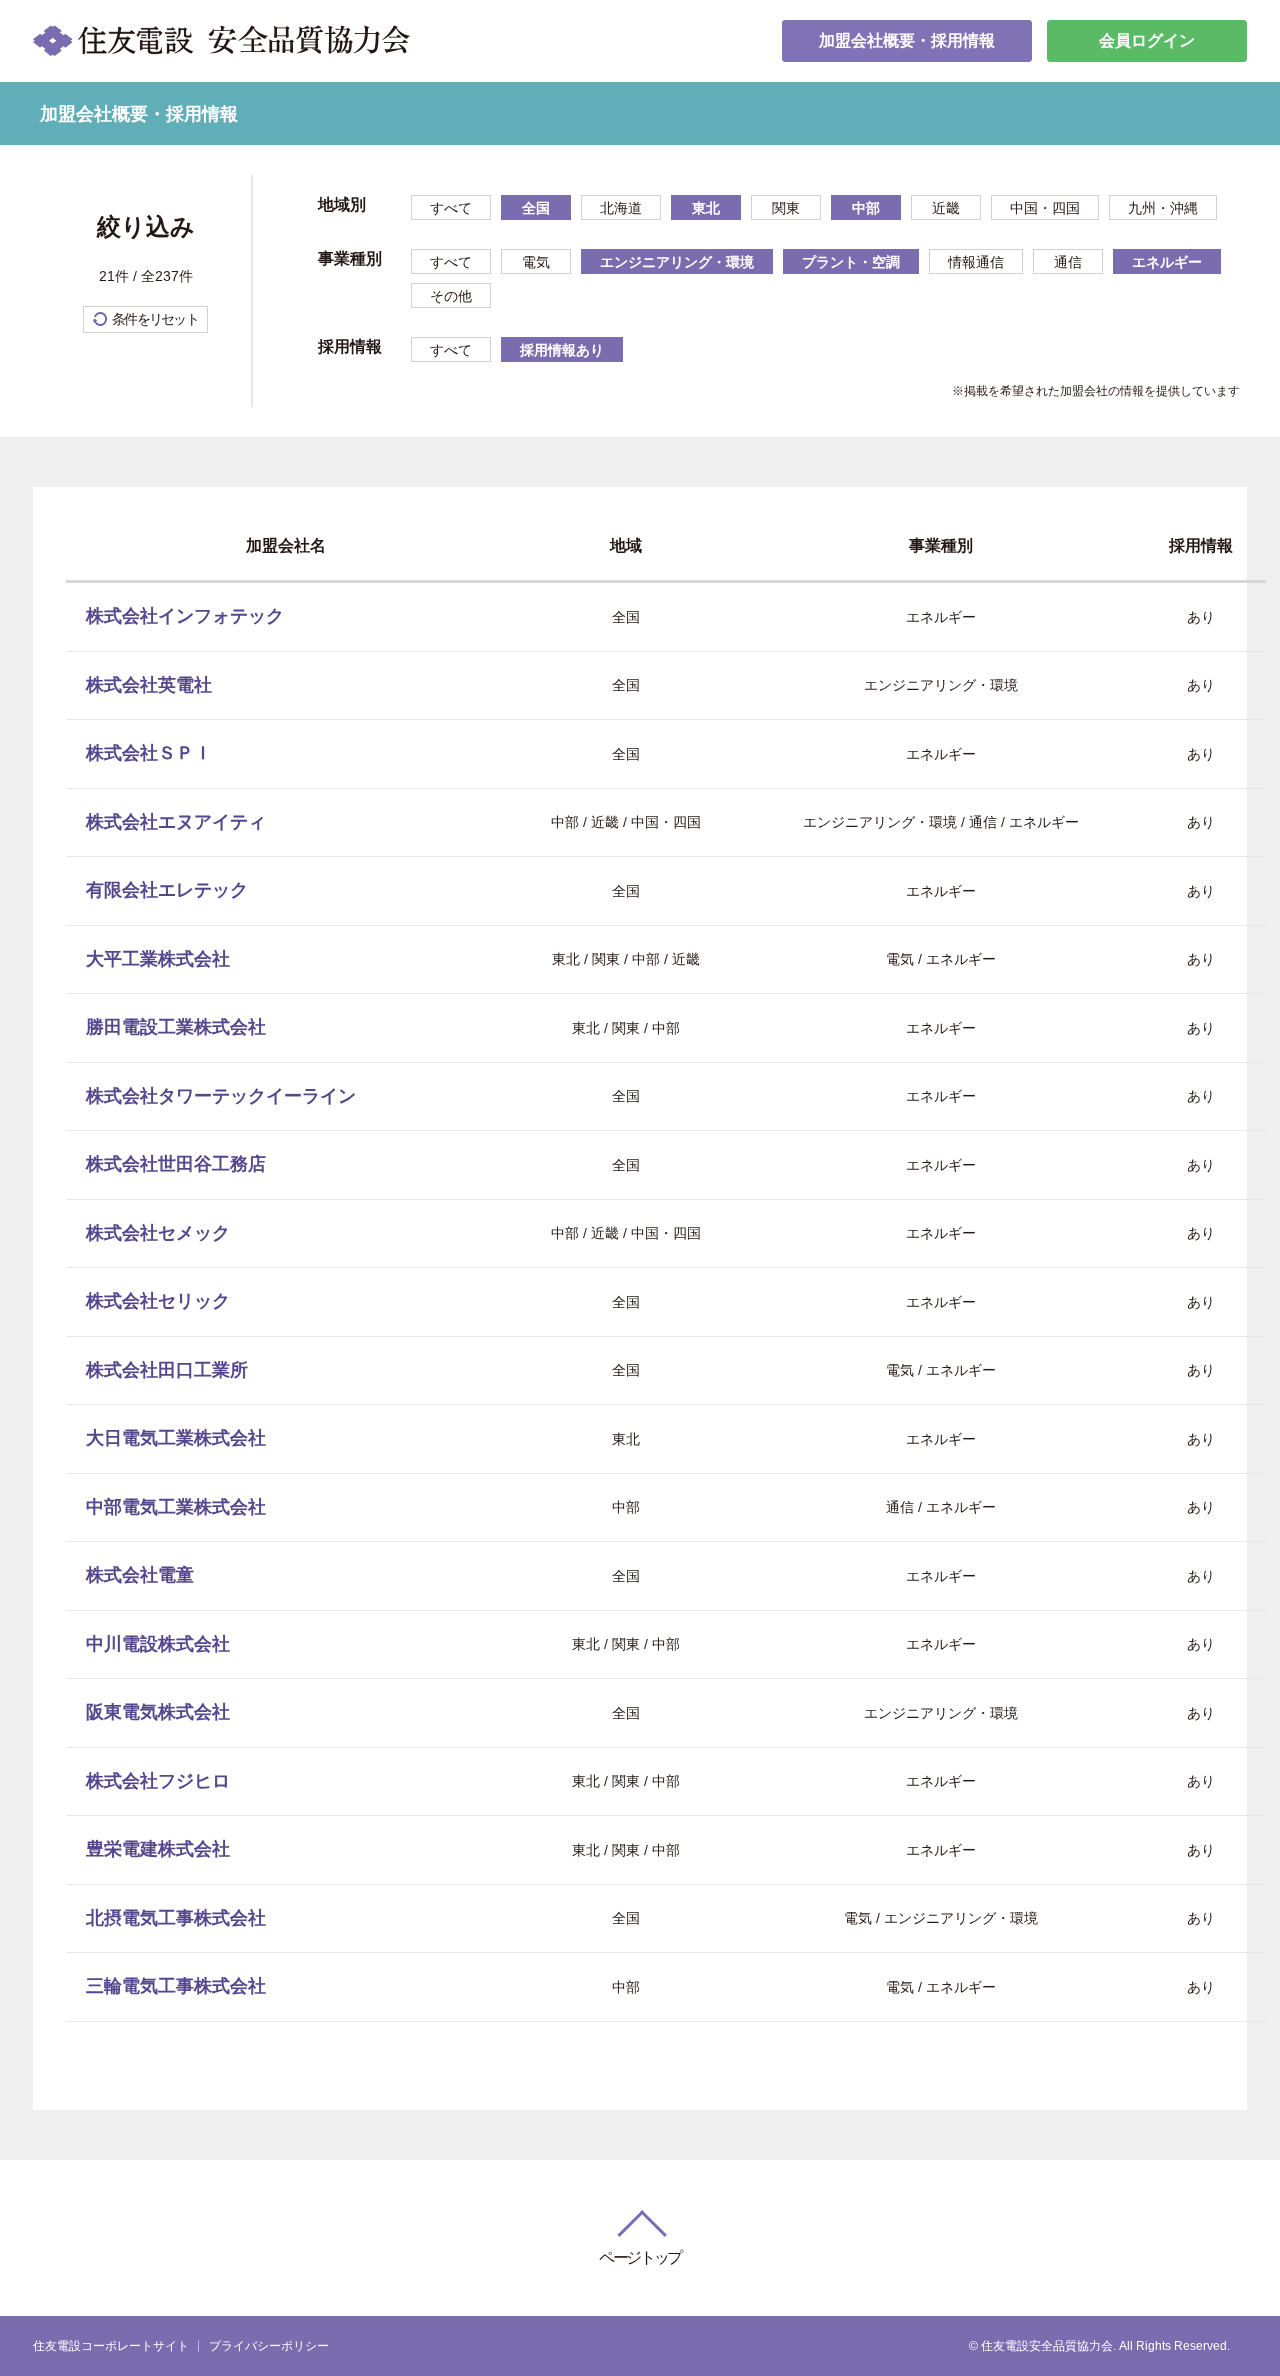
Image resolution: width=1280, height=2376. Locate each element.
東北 (706, 208)
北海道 (621, 208)
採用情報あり (562, 350)
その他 (451, 296)
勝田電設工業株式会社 (176, 1027)
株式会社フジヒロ (158, 1781)
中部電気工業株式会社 (176, 1507)
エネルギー (1167, 262)
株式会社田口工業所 (167, 1370)
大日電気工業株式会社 (176, 1438)
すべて (451, 208)
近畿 (946, 208)
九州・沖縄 (1163, 208)
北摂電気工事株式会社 (176, 1918)
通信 (1068, 262)
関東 (786, 208)
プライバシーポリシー (269, 2346)
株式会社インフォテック (185, 616)
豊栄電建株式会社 (158, 1849)
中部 (866, 208)
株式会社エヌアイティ (176, 822)
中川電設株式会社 (158, 1644)
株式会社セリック (158, 1301)
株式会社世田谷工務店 (176, 1164)
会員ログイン (1147, 40)
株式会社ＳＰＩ (149, 753)
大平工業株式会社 (158, 959)
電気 (536, 262)
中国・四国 (1045, 208)
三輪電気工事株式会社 (176, 1986)
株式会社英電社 (149, 685)
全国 (536, 208)
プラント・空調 (851, 262)
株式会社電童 (140, 1575)
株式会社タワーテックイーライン (221, 1096)
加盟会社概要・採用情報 (907, 40)
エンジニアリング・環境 (677, 262)
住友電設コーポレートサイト (111, 2346)
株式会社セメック (158, 1233)
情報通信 (976, 262)
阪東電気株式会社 (158, 1712)
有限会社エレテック (167, 890)
